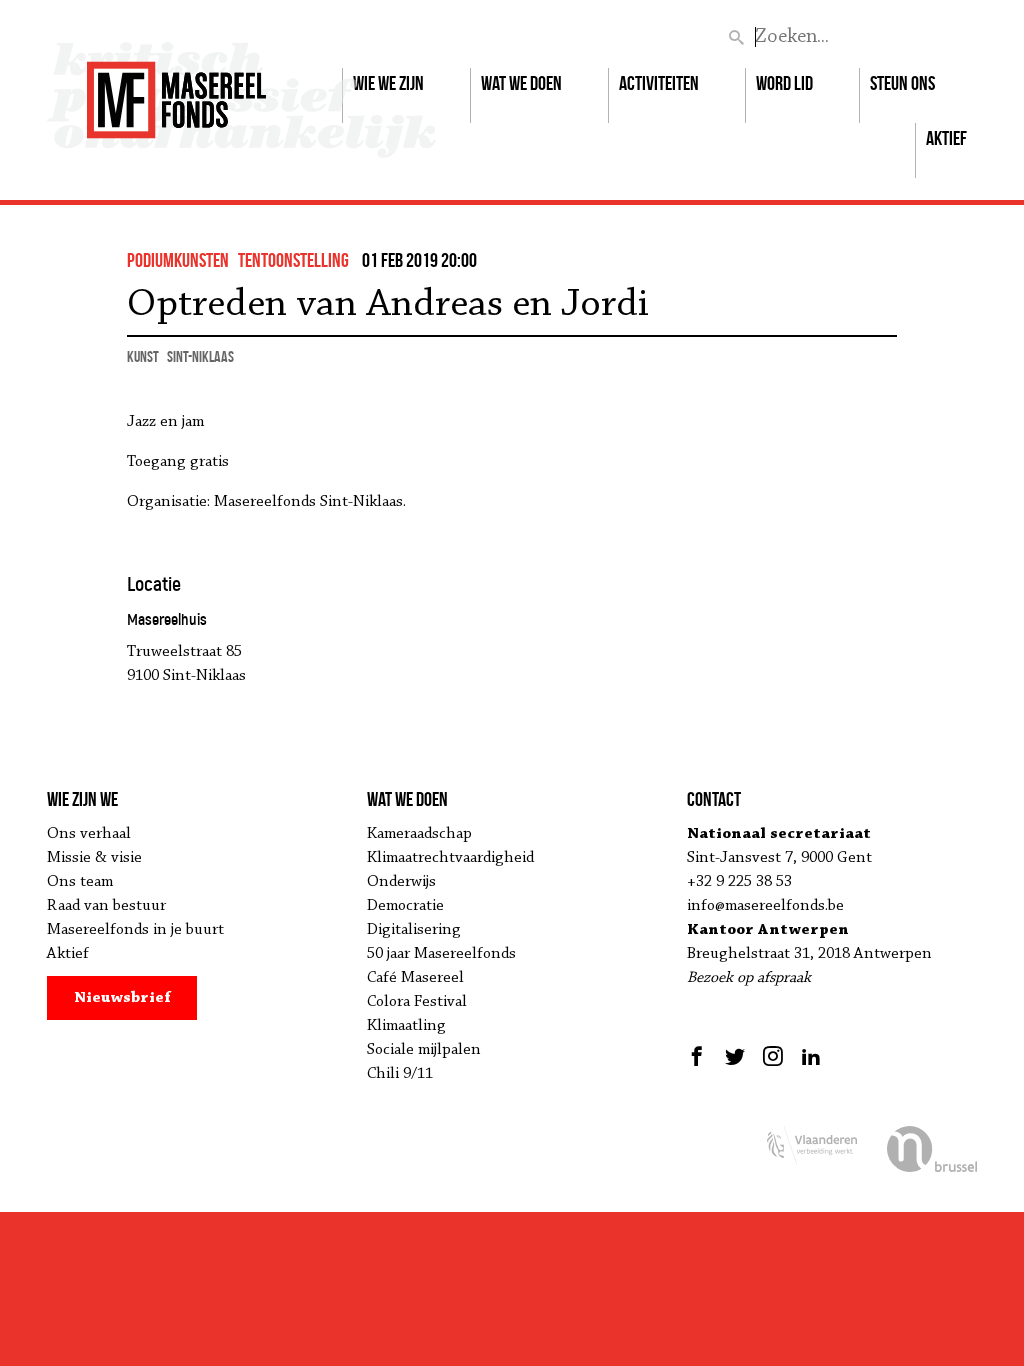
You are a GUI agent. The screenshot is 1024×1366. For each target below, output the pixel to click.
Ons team (80, 882)
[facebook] (699, 1056)
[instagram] (773, 1056)
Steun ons (902, 83)
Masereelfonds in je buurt (135, 930)
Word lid (784, 83)
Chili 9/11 (400, 1074)
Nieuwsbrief (122, 998)
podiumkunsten (178, 260)
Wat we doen (521, 83)
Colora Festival (417, 1002)
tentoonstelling (293, 260)
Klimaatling (406, 1026)
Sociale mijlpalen (424, 1050)
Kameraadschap (419, 834)
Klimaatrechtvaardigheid (450, 858)
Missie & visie (94, 858)
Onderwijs (401, 882)
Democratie (405, 906)
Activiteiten (659, 83)
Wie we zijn (388, 83)
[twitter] (735, 1056)
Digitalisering (414, 930)
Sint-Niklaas (200, 356)
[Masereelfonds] (176, 91)
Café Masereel (415, 978)
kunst (143, 356)
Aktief (946, 138)
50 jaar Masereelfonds (441, 954)
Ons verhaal (89, 834)
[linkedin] (811, 1056)
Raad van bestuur (106, 906)
